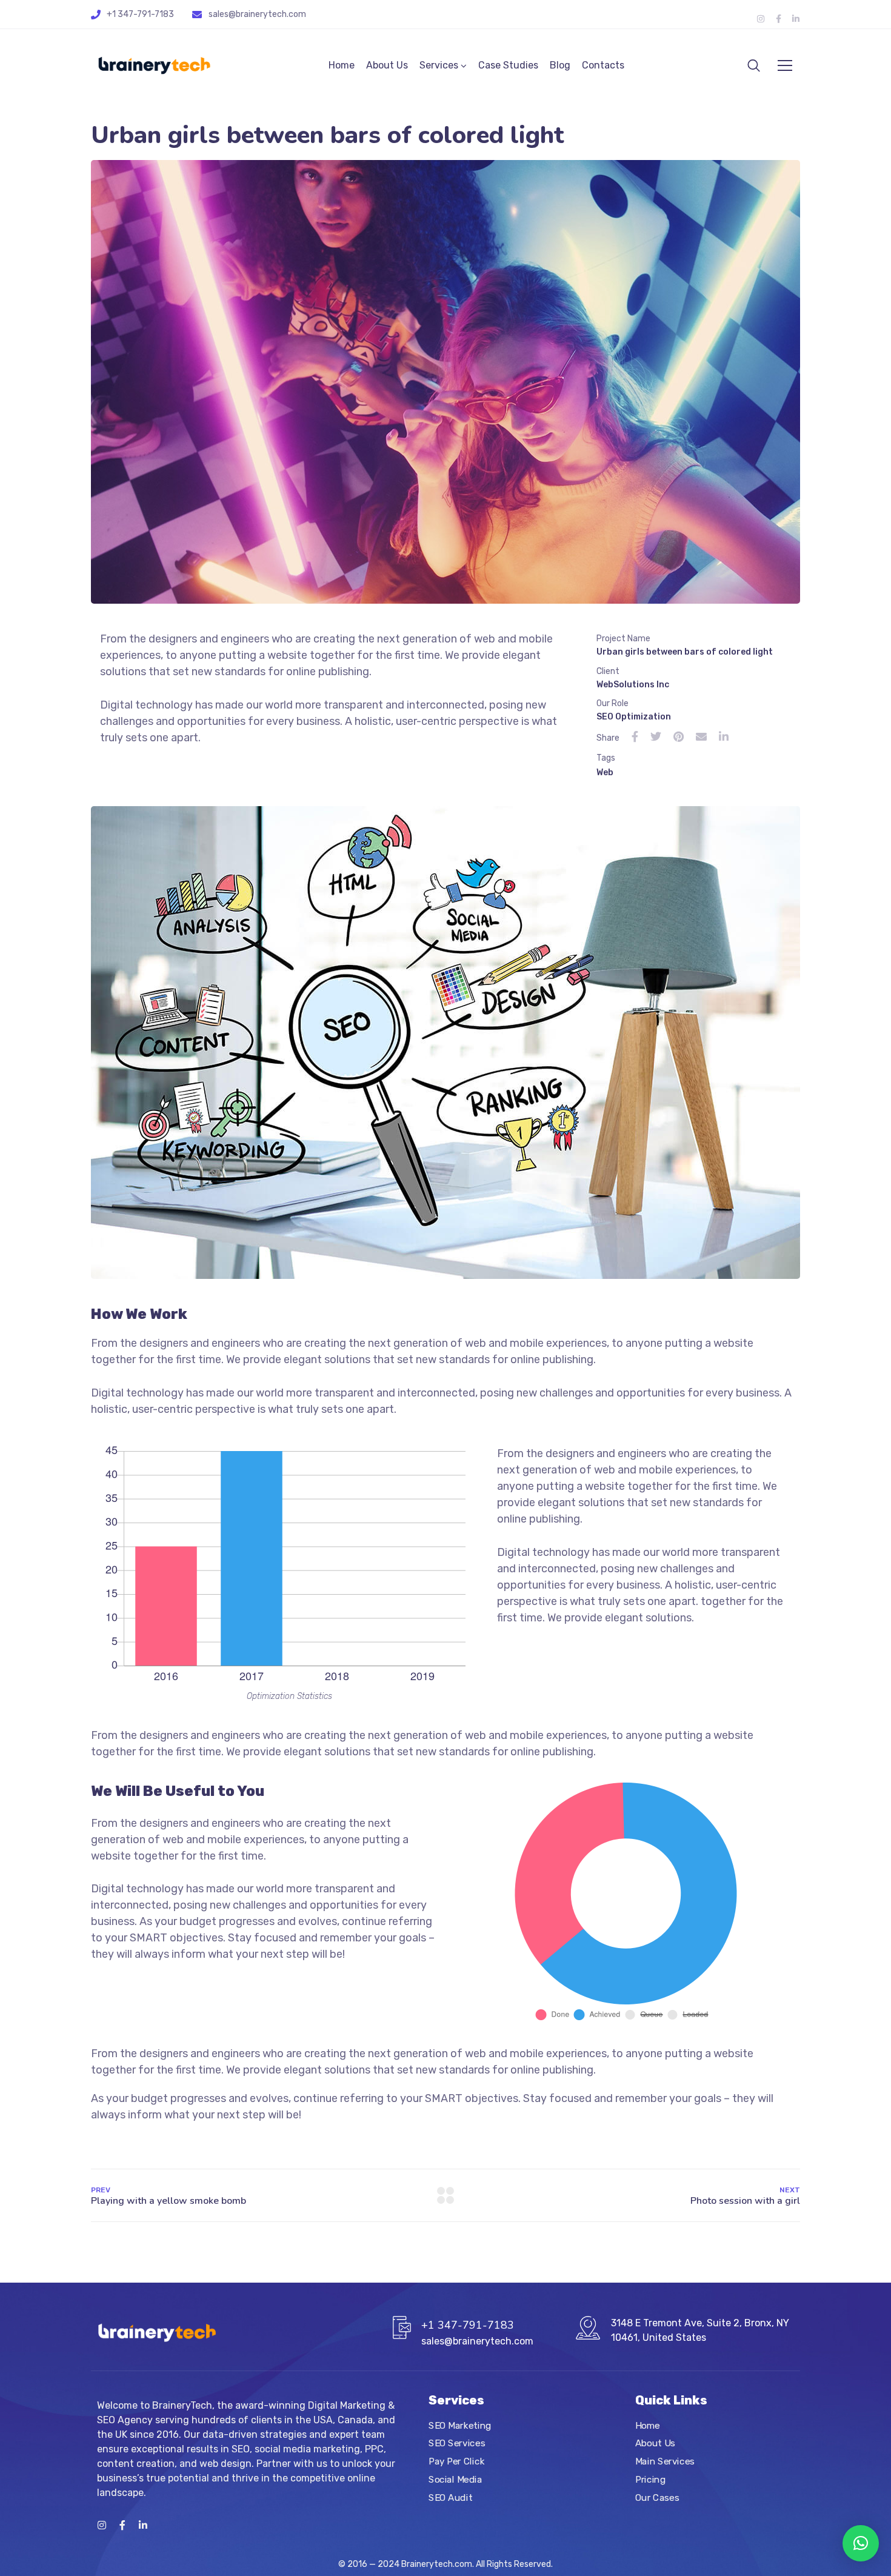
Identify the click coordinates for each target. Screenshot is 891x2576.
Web (605, 772)
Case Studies (508, 65)
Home (342, 65)
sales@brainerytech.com (257, 14)
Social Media (455, 2479)
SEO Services (457, 2443)
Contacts (603, 65)
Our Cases (657, 2497)
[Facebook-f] (778, 19)
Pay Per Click (456, 2461)
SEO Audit (450, 2497)
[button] (861, 2543)
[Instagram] (761, 19)
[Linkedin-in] (796, 19)
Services (439, 65)
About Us (387, 65)
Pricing (650, 2479)
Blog (560, 65)
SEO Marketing (460, 2425)
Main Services (665, 2461)
